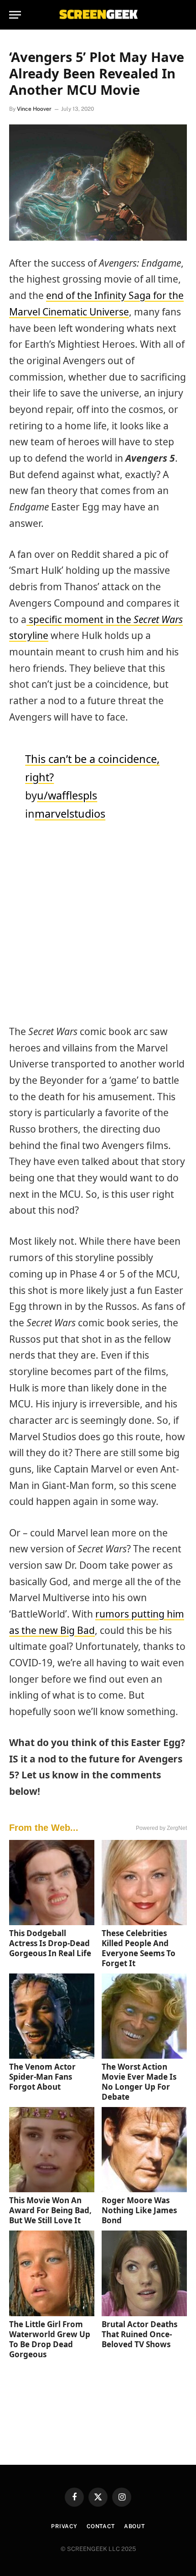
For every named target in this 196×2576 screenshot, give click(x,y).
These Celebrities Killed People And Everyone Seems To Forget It (139, 1948)
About (134, 2526)
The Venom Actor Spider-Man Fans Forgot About (42, 2077)
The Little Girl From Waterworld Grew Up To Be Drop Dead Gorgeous (50, 2339)
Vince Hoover (34, 109)
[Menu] (15, 15)
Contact (101, 2526)
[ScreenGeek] (98, 15)
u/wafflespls (67, 795)
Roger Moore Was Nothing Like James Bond (139, 2210)
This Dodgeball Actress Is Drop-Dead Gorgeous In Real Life (50, 1943)
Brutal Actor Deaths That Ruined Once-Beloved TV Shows (139, 2334)
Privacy (64, 2526)
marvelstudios (70, 814)
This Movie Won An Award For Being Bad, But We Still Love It (50, 2210)
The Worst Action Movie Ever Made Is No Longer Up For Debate (139, 2082)
